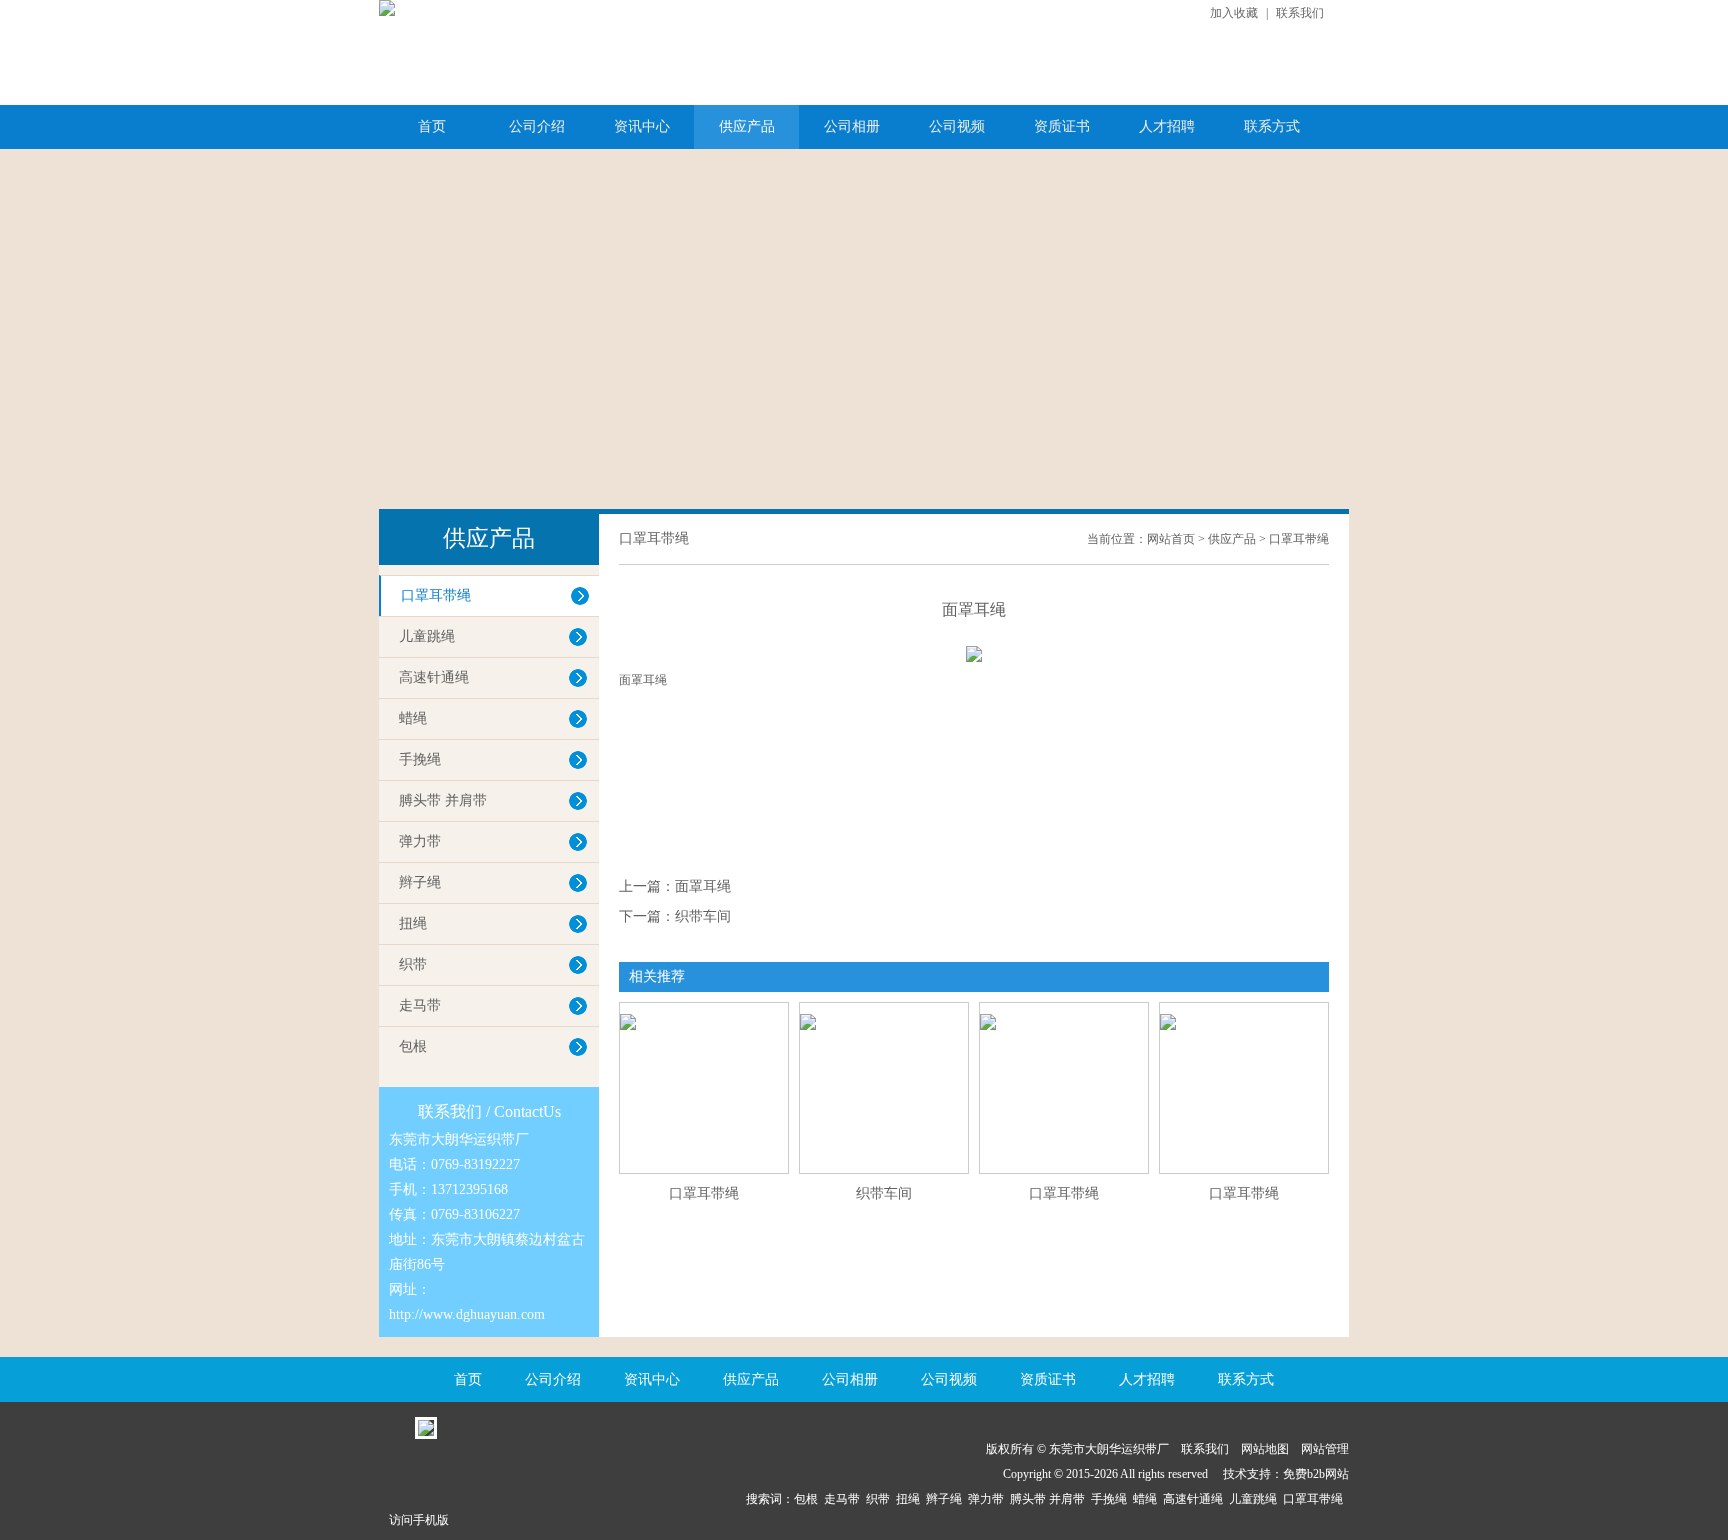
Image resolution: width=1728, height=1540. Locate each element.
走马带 (420, 1005)
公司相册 (852, 126)
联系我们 (1300, 13)
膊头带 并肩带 (443, 800)
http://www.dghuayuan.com (467, 1314)
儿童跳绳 (427, 636)
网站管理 (1325, 1449)
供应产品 (747, 126)
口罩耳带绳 (436, 595)
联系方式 (1272, 126)
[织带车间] (884, 1010)
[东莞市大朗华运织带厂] (387, 8)
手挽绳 (420, 759)
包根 (413, 1046)
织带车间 (703, 916)
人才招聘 (1167, 126)
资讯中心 (642, 126)
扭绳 (413, 923)
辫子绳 (420, 882)
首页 (432, 126)
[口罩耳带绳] (704, 1010)
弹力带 (420, 841)
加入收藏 (1234, 13)
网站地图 (1265, 1449)
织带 (413, 964)
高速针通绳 (434, 677)
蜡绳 (413, 718)
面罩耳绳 (703, 886)
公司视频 (957, 126)
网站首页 (1171, 539)
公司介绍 (537, 126)
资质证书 (1062, 126)
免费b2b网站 (1316, 1474)
